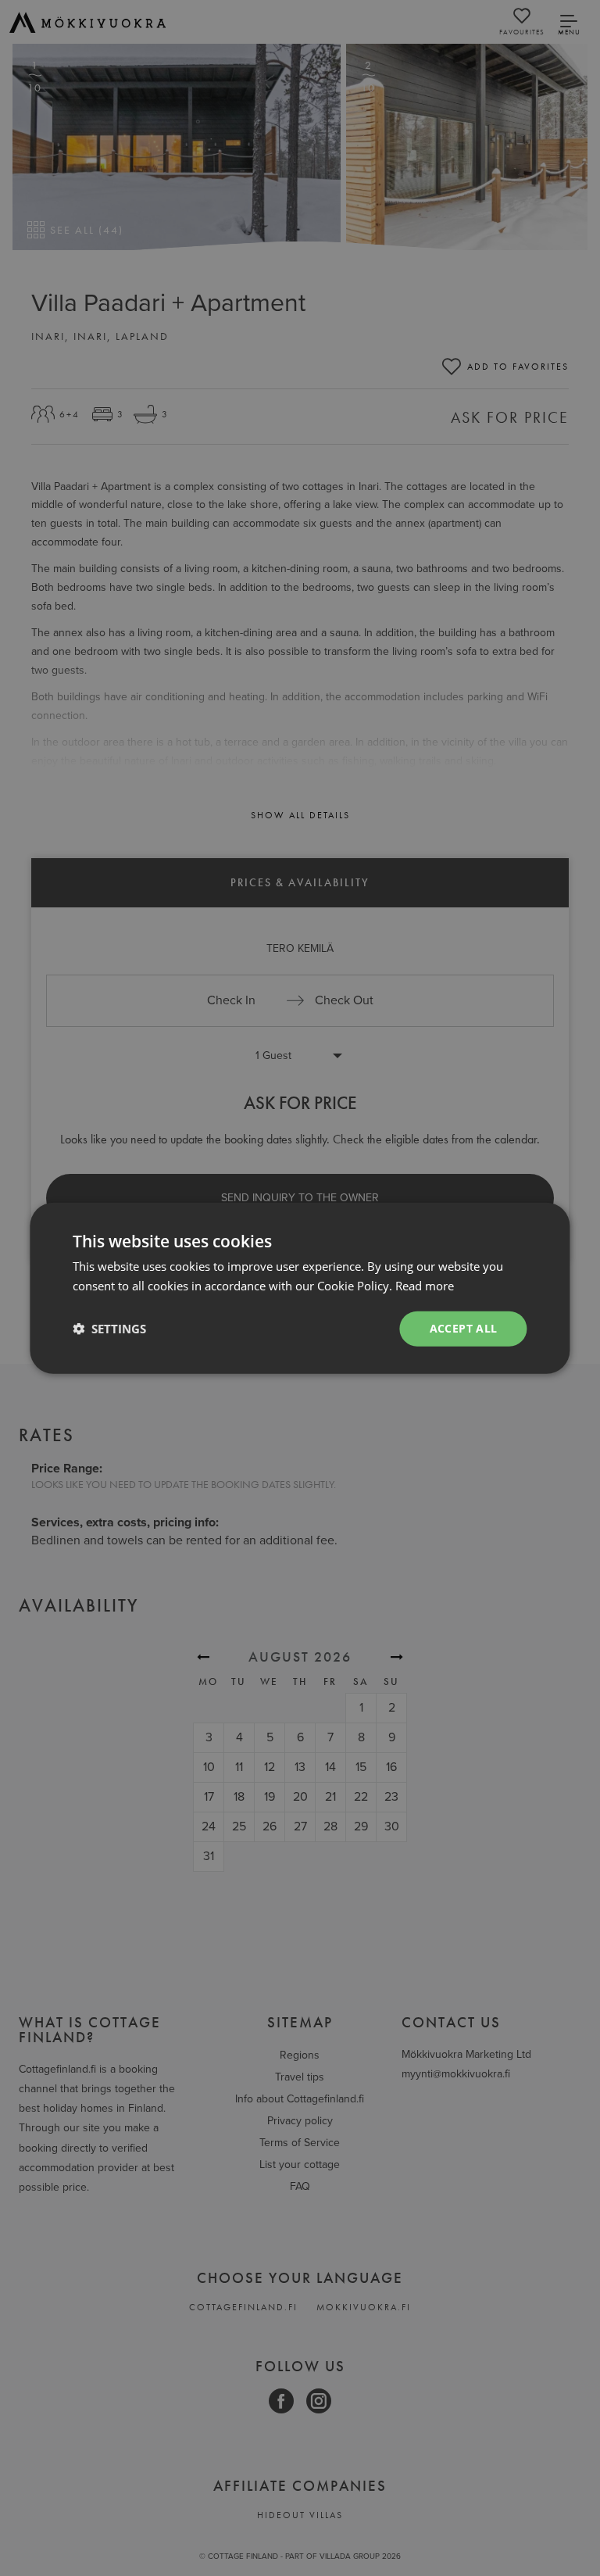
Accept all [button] (464, 1328)
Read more (425, 1286)
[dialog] (300, 1288)
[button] (109, 1329)
